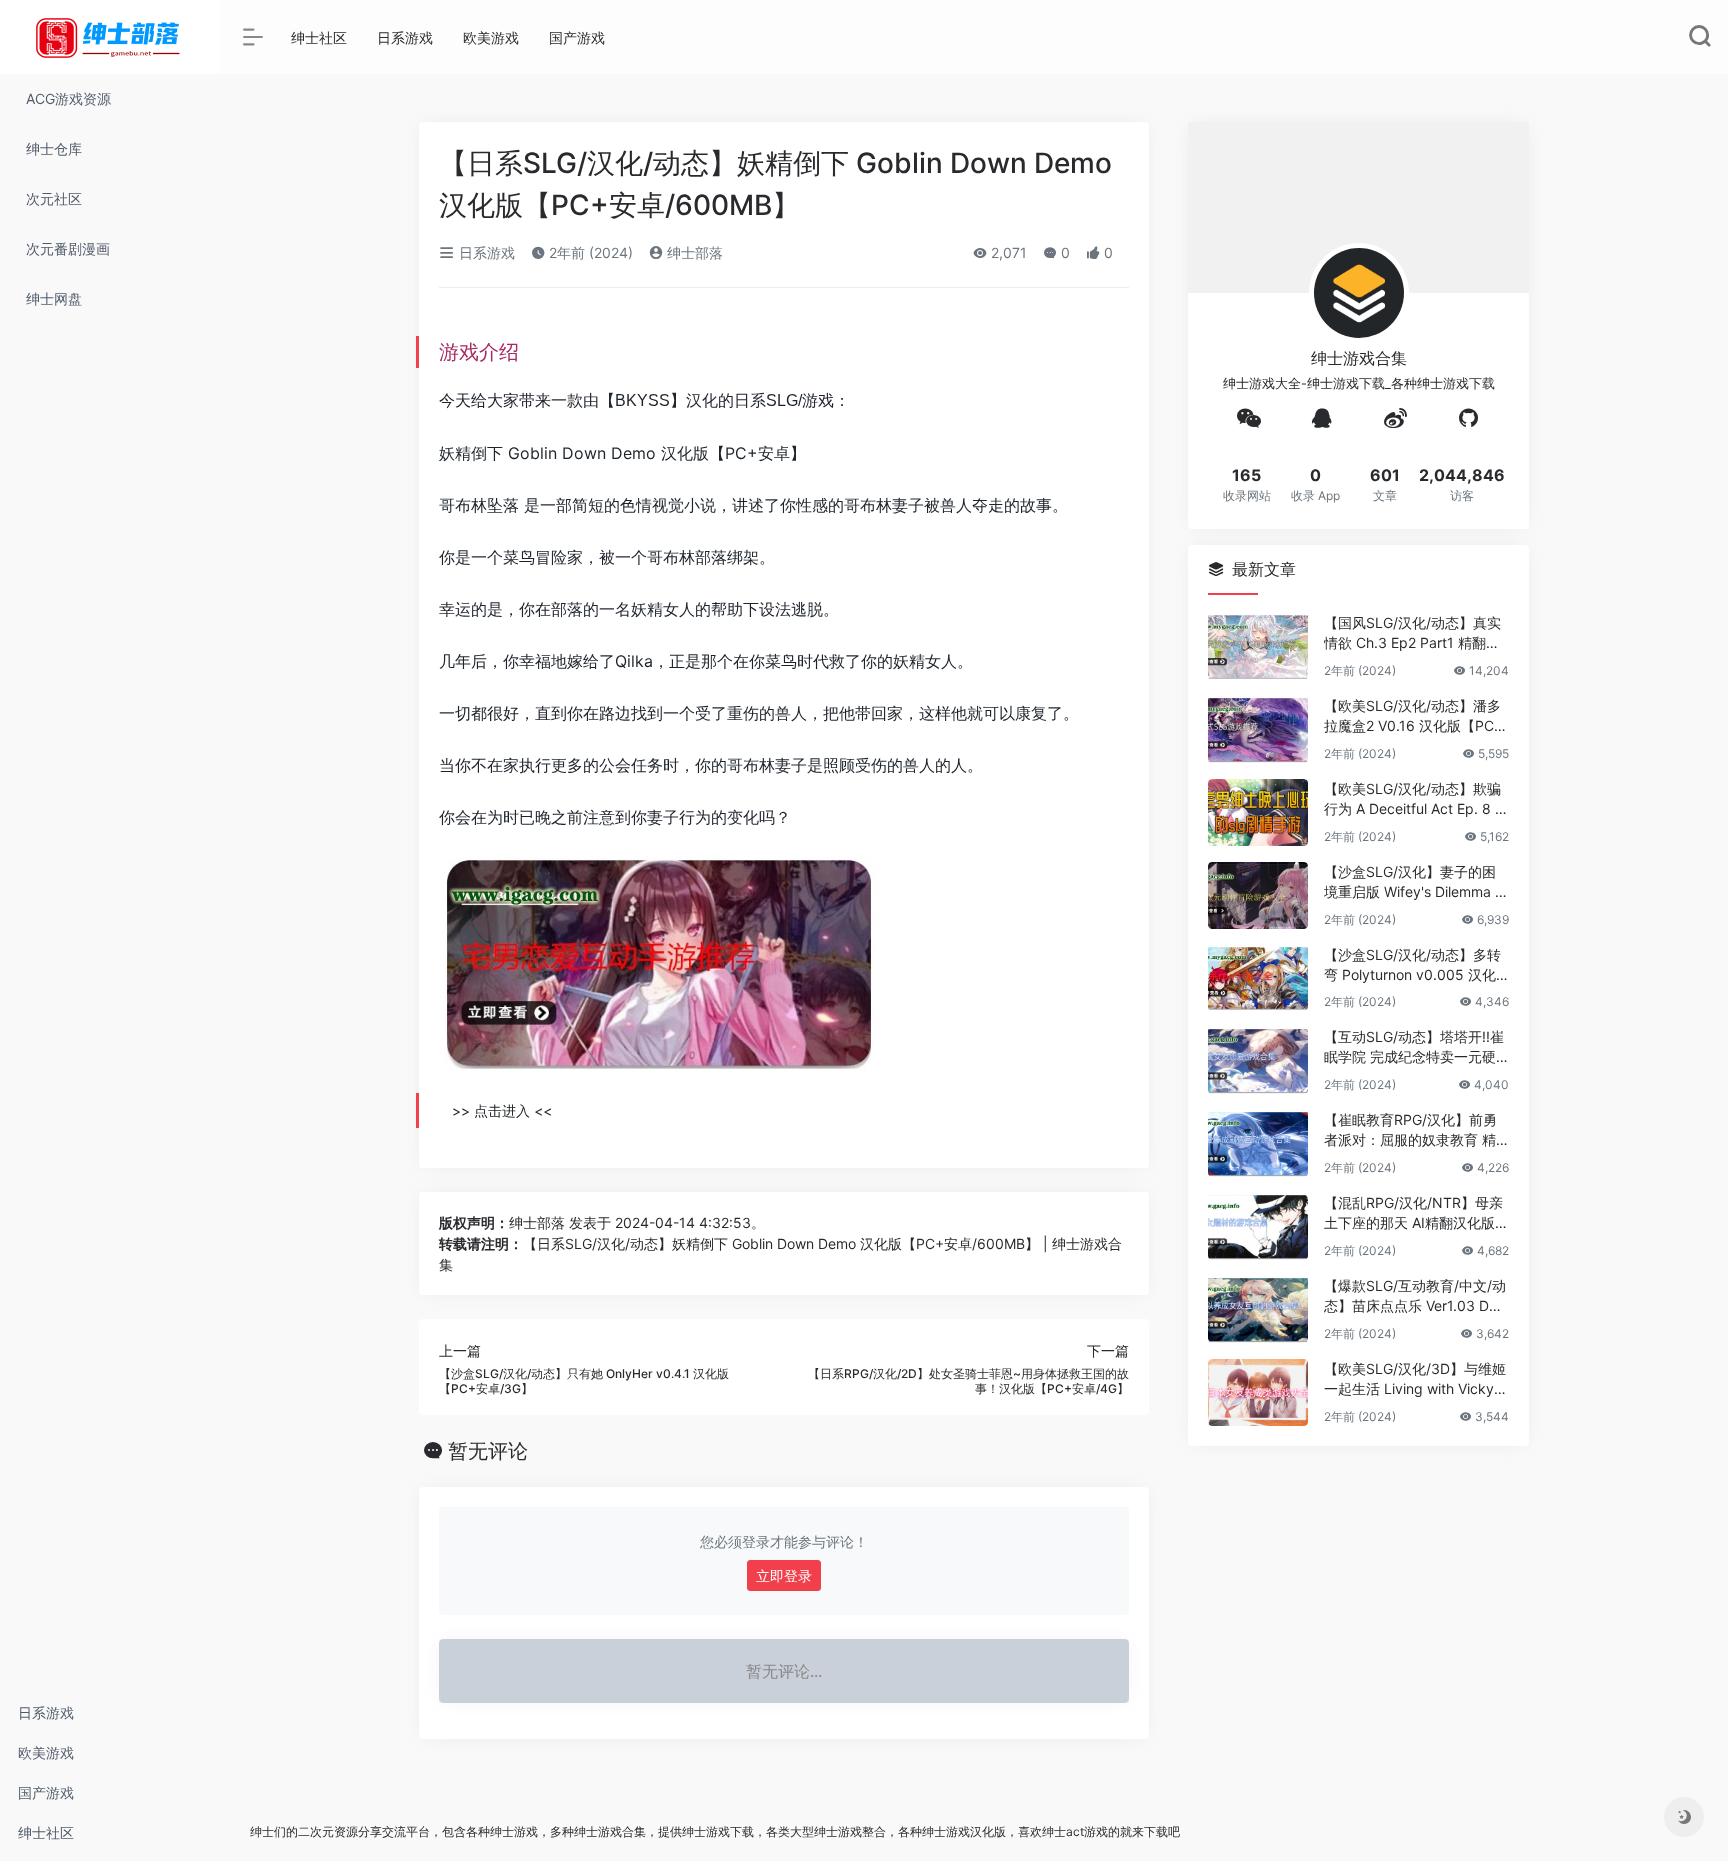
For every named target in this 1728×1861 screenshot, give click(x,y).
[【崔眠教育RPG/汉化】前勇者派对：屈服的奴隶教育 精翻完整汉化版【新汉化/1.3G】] (1258, 1143)
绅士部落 (693, 252)
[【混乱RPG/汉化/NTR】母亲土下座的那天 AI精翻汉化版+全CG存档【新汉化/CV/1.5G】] (1258, 1226)
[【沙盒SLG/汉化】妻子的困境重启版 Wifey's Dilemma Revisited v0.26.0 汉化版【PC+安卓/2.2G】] (1258, 895)
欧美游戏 (46, 1752)
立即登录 (784, 1575)
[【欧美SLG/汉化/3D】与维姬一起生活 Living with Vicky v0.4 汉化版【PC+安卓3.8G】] (1258, 1392)
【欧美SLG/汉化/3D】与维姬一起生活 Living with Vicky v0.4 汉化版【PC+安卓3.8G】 (1416, 1379)
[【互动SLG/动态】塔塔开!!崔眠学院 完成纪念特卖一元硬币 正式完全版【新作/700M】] (1258, 1060)
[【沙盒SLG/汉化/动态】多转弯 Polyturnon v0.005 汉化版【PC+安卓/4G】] (1258, 978)
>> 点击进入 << (502, 1110)
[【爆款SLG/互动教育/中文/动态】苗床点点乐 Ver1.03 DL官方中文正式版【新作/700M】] (1258, 1309)
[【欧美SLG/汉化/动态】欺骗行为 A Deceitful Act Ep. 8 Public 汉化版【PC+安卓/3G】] (1258, 812)
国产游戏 (46, 1792)
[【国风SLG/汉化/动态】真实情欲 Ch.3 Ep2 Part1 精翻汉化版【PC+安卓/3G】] (1258, 646)
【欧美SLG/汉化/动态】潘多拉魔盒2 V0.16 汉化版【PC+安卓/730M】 (1412, 716)
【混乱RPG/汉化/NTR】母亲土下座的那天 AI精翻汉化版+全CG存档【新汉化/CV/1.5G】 (1413, 1213)
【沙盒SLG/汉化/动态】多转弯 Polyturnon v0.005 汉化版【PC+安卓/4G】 (1412, 965)
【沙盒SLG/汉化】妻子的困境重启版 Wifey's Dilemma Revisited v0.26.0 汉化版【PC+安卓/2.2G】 (1414, 882)
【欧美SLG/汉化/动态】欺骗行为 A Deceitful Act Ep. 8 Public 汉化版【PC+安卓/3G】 (1414, 799)
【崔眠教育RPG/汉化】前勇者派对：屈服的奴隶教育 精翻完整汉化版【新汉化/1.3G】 (1410, 1130)
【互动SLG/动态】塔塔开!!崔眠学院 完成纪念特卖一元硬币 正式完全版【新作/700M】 (1414, 1047)
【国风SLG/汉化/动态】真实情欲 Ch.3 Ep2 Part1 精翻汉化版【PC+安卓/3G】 (1412, 633)
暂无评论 (488, 1451)
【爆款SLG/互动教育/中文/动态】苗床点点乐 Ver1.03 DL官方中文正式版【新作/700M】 (1415, 1296)
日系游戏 (46, 1712)
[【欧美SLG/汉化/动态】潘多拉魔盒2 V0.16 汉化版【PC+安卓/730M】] (1258, 729)
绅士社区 (46, 1832)
